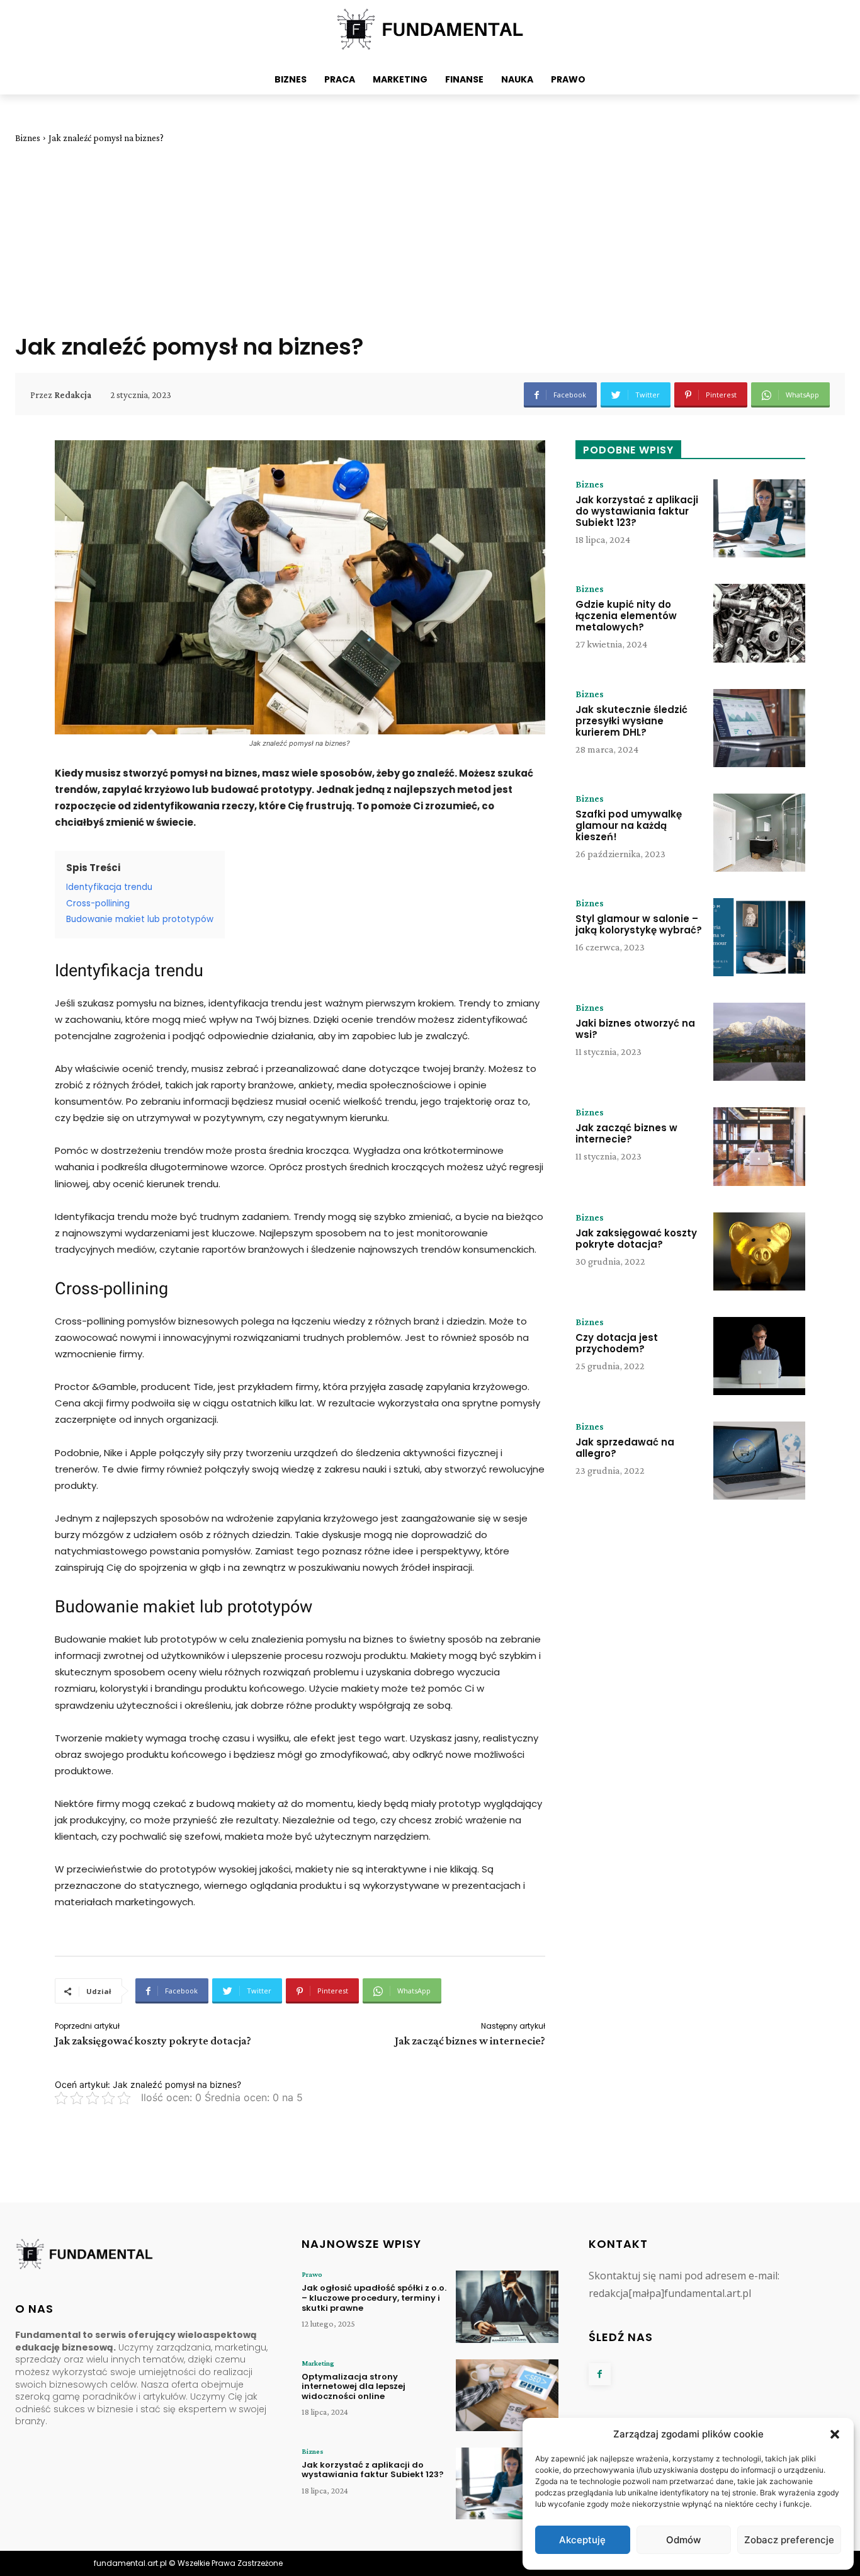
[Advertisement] (430, 238)
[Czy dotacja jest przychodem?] (759, 1356)
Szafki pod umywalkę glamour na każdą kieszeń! (629, 825)
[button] (835, 2434)
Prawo (312, 2274)
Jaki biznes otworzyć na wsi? (635, 1029)
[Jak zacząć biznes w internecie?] (759, 1146)
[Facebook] (600, 2374)
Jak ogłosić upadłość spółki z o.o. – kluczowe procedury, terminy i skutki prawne (374, 2298)
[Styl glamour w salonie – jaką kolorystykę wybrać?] (759, 937)
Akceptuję (582, 2540)
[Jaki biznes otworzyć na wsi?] (759, 1042)
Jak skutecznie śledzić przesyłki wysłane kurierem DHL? (631, 721)
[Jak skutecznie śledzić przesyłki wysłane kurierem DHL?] (759, 728)
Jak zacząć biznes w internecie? (470, 2041)
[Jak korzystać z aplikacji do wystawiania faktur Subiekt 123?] (759, 518)
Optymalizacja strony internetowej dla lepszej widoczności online (354, 2386)
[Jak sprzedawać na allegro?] (759, 1461)
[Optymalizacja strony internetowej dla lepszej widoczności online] (507, 2395)
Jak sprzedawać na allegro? (625, 1448)
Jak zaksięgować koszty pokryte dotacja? (153, 2041)
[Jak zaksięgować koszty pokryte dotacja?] (759, 1251)
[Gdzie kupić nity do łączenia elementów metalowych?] (759, 623)
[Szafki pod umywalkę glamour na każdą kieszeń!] (759, 833)
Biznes (28, 138)
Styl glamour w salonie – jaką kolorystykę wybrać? (639, 924)
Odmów (683, 2540)
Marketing (318, 2363)
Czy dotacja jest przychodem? (617, 1343)
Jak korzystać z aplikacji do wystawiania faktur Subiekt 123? (637, 511)
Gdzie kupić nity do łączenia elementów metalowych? (626, 616)
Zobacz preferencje (789, 2540)
